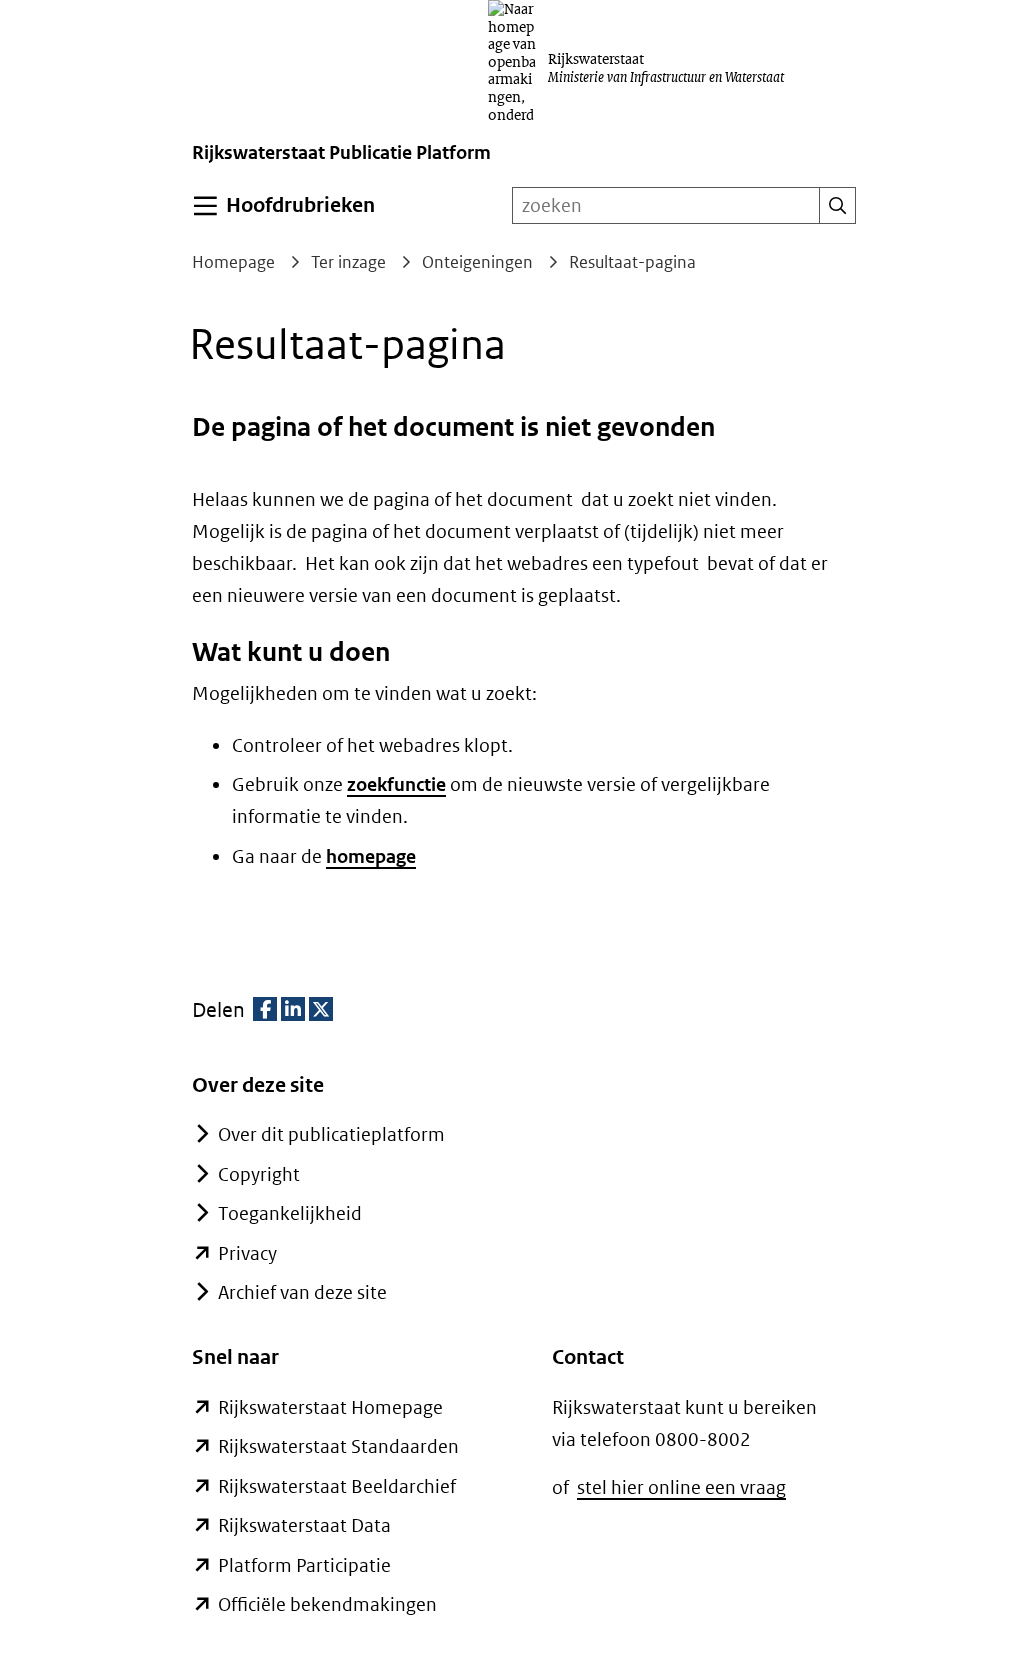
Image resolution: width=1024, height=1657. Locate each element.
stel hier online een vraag (681, 1487)
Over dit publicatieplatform (331, 1134)
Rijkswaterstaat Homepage (330, 1407)
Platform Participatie (304, 1565)
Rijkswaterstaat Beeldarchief (337, 1486)
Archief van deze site (302, 1292)
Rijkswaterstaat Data (304, 1525)
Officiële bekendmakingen (327, 1604)
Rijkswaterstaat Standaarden (338, 1446)
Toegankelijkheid (290, 1213)
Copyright (259, 1174)
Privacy (247, 1253)
